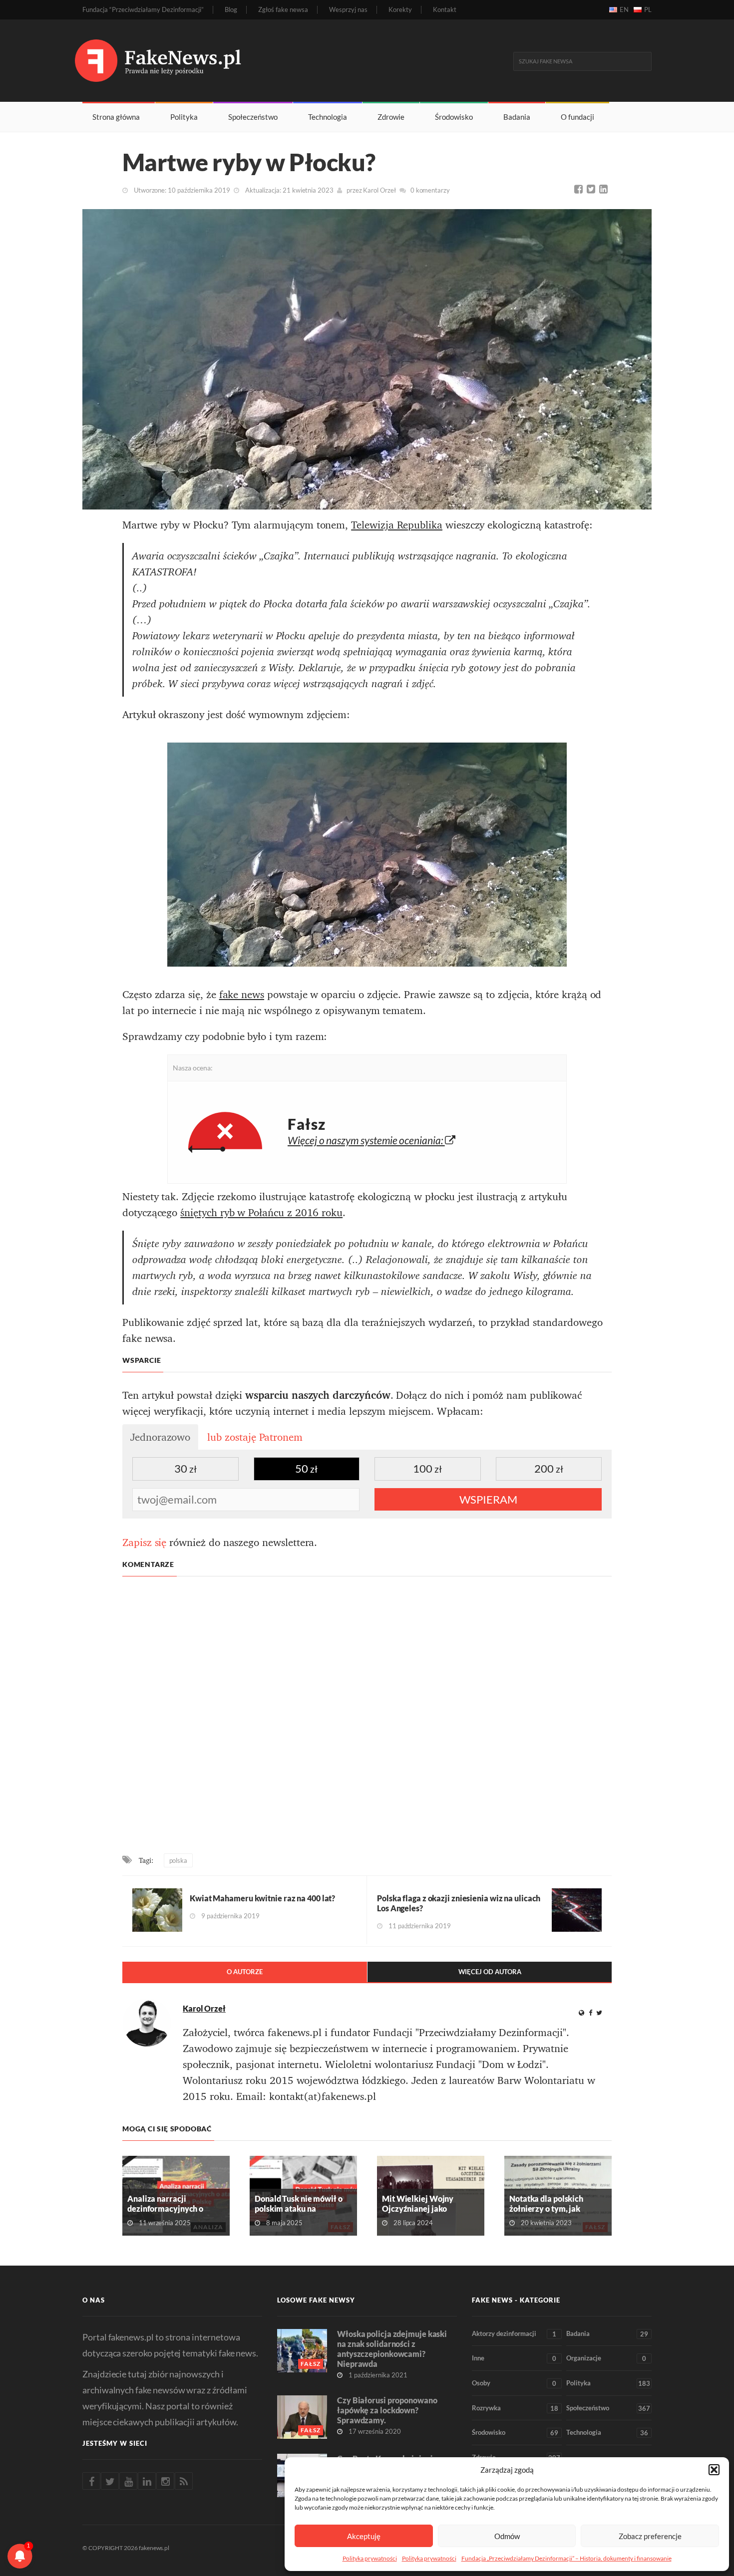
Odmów (507, 2536)
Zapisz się (144, 1543)
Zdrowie (391, 117)
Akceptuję (364, 2536)
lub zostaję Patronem (255, 1437)
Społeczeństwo (253, 117)
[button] (714, 2470)
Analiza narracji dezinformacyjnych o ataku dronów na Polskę (170, 2208)
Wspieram (488, 1499)
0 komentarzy (430, 190)
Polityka (184, 117)
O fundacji (577, 117)
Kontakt (445, 10)
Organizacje (606, 2358)
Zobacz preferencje (650, 2536)
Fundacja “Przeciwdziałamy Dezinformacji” (143, 10)
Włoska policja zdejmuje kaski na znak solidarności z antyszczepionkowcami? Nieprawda (392, 2349)
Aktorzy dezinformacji (514, 2334)
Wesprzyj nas (348, 10)
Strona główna (116, 117)
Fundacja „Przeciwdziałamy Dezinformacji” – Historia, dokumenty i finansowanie (566, 2558)
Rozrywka (515, 2408)
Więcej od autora (490, 1972)
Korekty (400, 10)
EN (624, 9)
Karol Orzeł (379, 190)
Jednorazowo (160, 1437)
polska (179, 1860)
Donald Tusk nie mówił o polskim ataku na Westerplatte (299, 2208)
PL (648, 9)
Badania (517, 117)
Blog (231, 10)
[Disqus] (367, 1716)
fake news (242, 995)
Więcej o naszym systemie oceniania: (366, 1140)
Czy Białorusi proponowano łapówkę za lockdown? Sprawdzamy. (387, 2410)
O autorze (244, 1972)
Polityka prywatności (370, 2558)
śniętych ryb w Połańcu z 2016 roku (261, 1213)
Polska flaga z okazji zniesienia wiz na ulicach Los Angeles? (459, 1903)
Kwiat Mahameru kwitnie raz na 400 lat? (262, 1898)
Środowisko (454, 117)
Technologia (328, 117)
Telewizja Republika (397, 525)
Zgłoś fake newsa (283, 10)
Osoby (514, 2383)
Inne (514, 2358)
